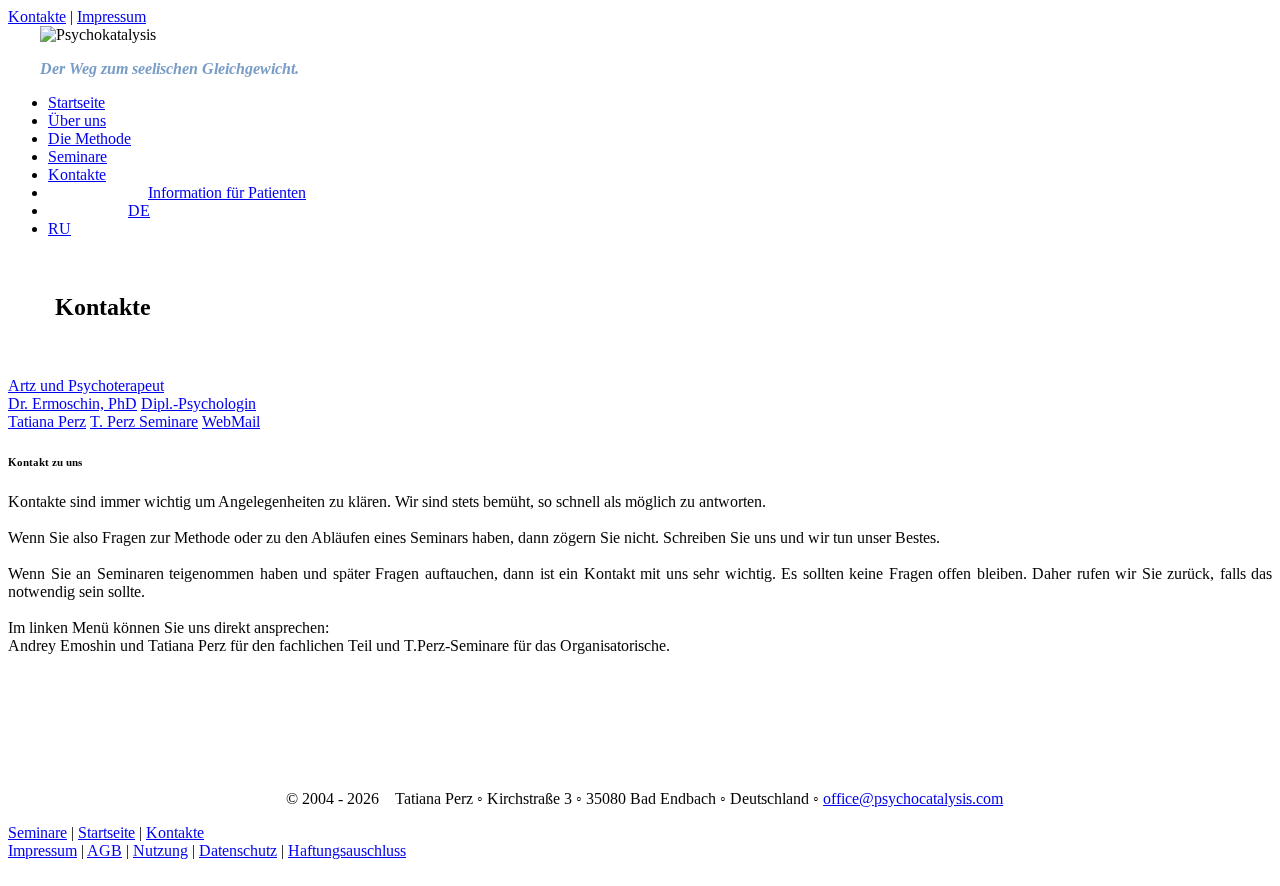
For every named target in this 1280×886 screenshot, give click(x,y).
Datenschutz (238, 850)
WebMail (231, 421)
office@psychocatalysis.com (913, 798)
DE (139, 210)
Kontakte (37, 16)
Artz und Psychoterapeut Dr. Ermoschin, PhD (86, 394)
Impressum (111, 16)
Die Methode (89, 138)
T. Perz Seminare (144, 421)
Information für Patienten (227, 192)
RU (59, 228)
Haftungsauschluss (347, 850)
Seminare (77, 156)
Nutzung (160, 850)
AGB (104, 850)
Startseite (76, 102)
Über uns (77, 120)
